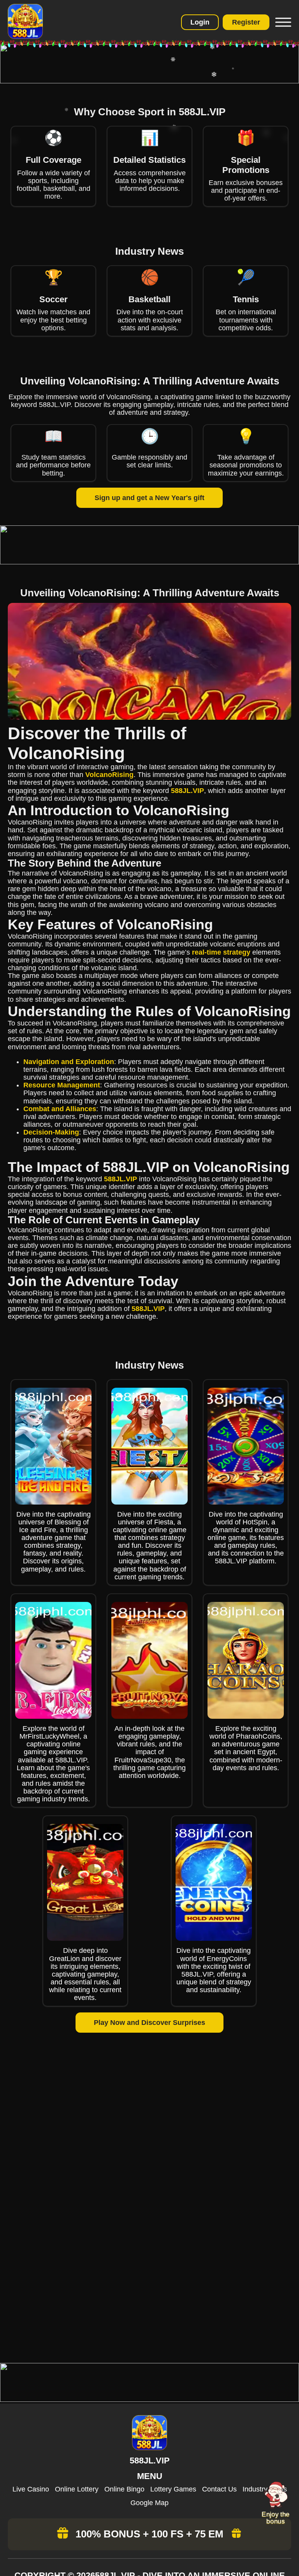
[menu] (282, 22)
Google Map (149, 2503)
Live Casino (31, 2489)
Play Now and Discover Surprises (149, 2023)
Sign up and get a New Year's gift (149, 498)
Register (246, 22)
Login (200, 22)
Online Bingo (124, 2489)
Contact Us (219, 2489)
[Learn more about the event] (149, 81)
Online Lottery (77, 2489)
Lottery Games (173, 2489)
